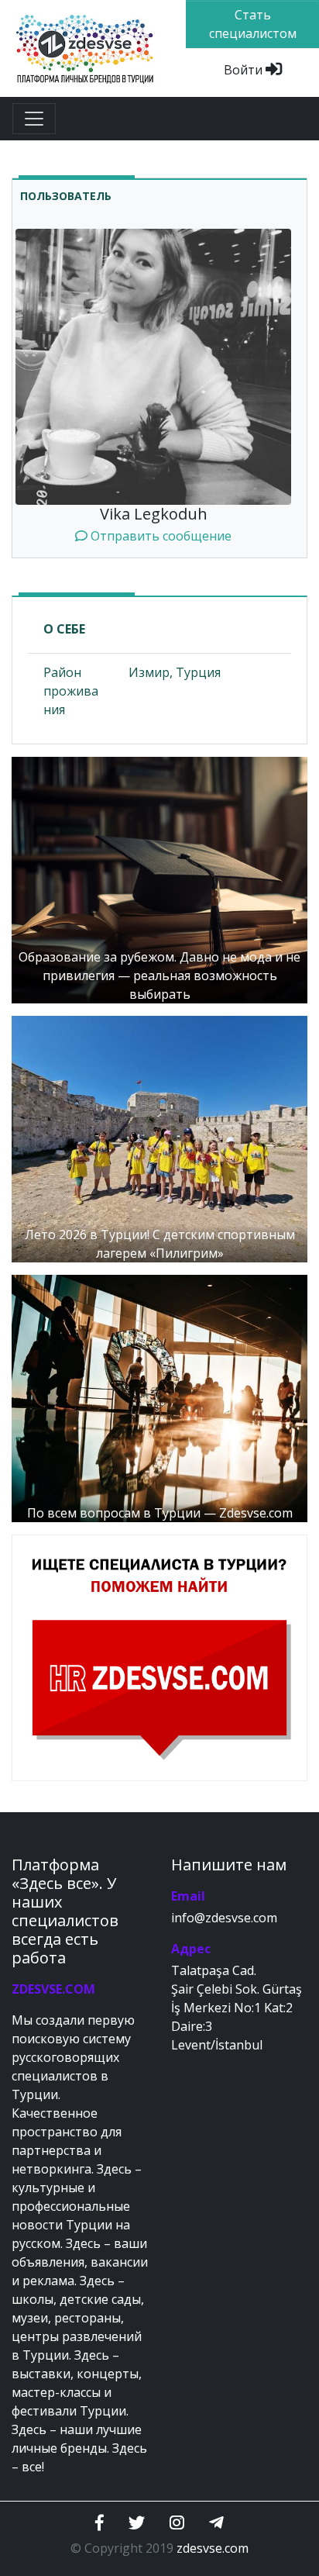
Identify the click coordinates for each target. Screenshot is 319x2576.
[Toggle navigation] (34, 119)
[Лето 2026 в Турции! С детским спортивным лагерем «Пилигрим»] (159, 1138)
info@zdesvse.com (224, 1918)
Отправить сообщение (159, 536)
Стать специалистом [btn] (253, 24)
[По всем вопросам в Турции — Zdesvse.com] (159, 1397)
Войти (245, 70)
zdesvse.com (213, 2548)
